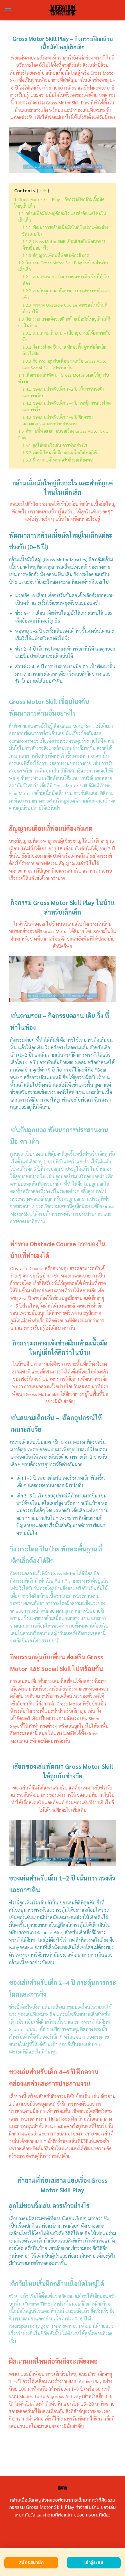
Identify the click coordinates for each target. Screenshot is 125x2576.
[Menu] (8, 10)
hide (43, 191)
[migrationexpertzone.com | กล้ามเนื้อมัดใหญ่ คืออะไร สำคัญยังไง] (63, 10)
